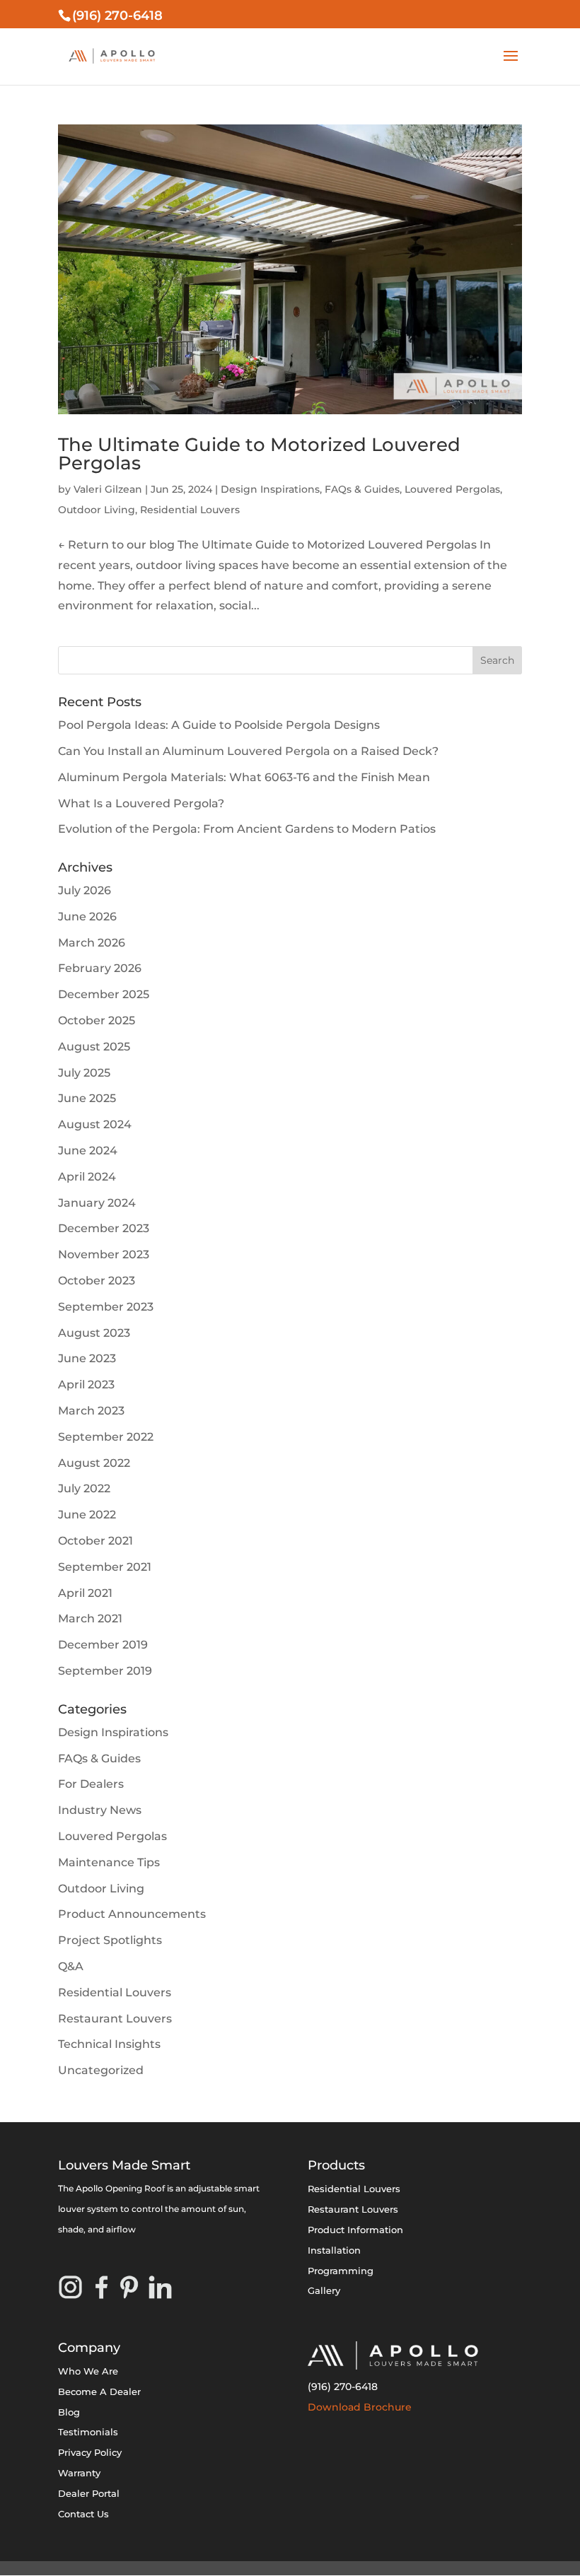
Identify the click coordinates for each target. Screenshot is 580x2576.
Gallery (324, 2290)
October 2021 (95, 1541)
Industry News (100, 1810)
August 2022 (94, 1463)
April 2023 (86, 1384)
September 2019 (105, 1671)
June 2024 (88, 1151)
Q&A (71, 1966)
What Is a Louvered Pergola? (141, 803)
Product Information (355, 2230)
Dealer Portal (89, 2493)
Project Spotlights (110, 1940)
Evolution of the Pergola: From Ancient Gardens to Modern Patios (247, 829)
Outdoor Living (97, 510)
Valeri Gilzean (108, 489)
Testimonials (88, 2432)
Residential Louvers (190, 510)
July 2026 (85, 890)
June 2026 (87, 917)
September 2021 (105, 1567)
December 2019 (103, 1645)
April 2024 (87, 1177)
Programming (341, 2271)
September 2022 (106, 1437)
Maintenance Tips (109, 1862)
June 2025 (87, 1098)
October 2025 (97, 1020)
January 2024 (97, 1203)
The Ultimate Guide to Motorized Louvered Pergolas (259, 454)
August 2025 (94, 1047)
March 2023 (91, 1411)
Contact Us (83, 2514)
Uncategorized (101, 2070)
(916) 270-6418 (343, 2387)
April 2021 (85, 1593)
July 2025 (84, 1073)
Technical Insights (109, 2044)
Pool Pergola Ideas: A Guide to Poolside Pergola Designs (219, 725)
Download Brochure (360, 2407)
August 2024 (95, 1124)
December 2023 (104, 1228)
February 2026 (100, 968)
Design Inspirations (270, 489)
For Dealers (91, 1784)
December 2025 (104, 994)
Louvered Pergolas (452, 489)
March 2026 (92, 943)
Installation (334, 2250)
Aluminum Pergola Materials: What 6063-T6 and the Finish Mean (244, 777)
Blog (69, 2412)
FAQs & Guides (362, 489)
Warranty (79, 2473)
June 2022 (87, 1515)
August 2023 (94, 1333)
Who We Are (88, 2371)
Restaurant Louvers (115, 2019)
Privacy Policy (90, 2452)
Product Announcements (132, 1914)
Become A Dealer (99, 2391)
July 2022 (84, 1488)
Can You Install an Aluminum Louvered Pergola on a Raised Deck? (248, 751)
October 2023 (97, 1281)
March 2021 (90, 1618)
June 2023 (87, 1358)
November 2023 (104, 1254)
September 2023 (106, 1307)
